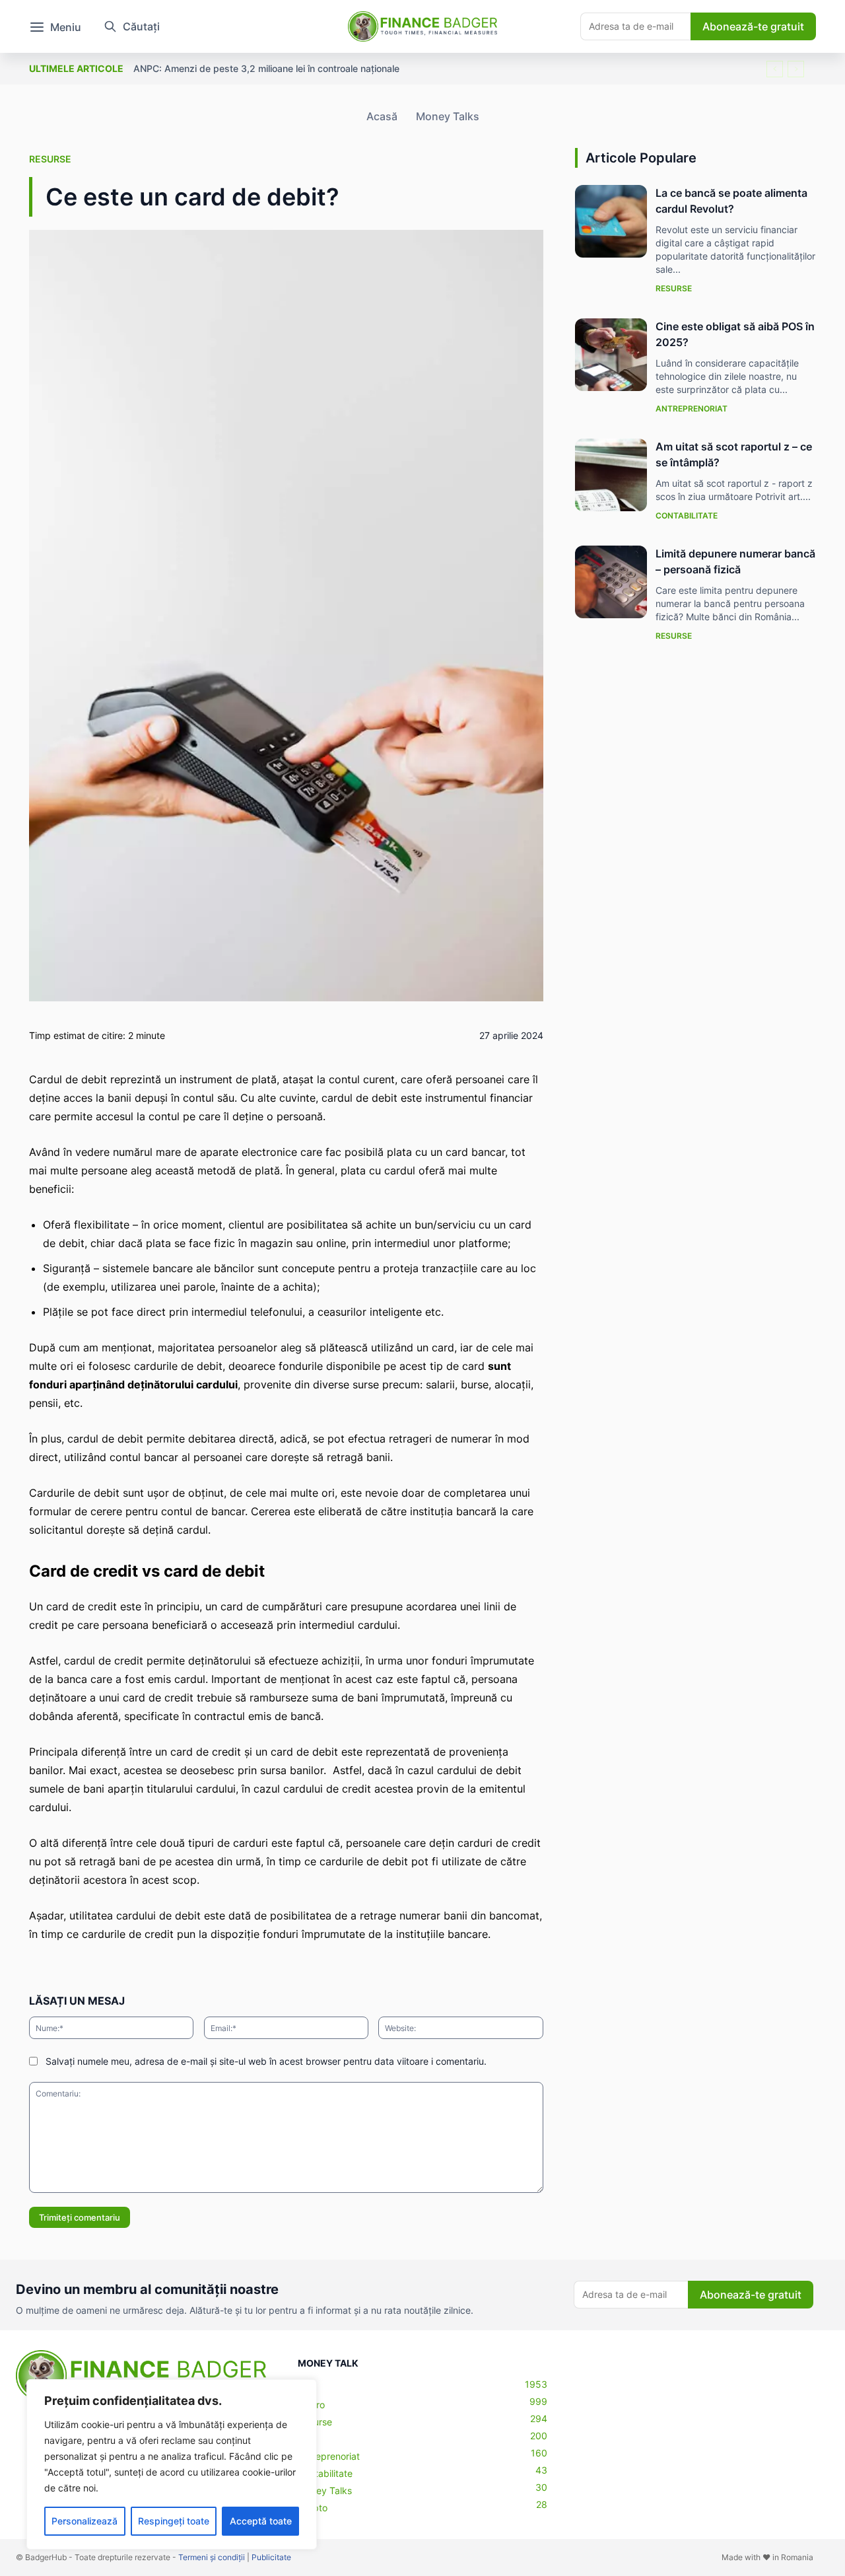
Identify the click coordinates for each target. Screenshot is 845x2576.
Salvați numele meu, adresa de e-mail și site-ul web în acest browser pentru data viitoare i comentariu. (266, 2061)
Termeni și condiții (212, 2557)
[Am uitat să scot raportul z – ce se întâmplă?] (611, 475)
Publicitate (271, 2557)
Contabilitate (687, 516)
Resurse (50, 159)
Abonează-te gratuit (753, 26)
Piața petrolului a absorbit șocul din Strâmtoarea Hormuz (257, 68)
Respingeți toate (174, 2521)
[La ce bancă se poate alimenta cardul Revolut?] (611, 221)
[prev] (775, 69)
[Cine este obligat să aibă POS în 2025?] (611, 355)
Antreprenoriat (692, 409)
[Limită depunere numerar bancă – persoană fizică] (611, 582)
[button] (127, 26)
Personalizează (84, 2521)
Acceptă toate (261, 2521)
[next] (796, 69)
